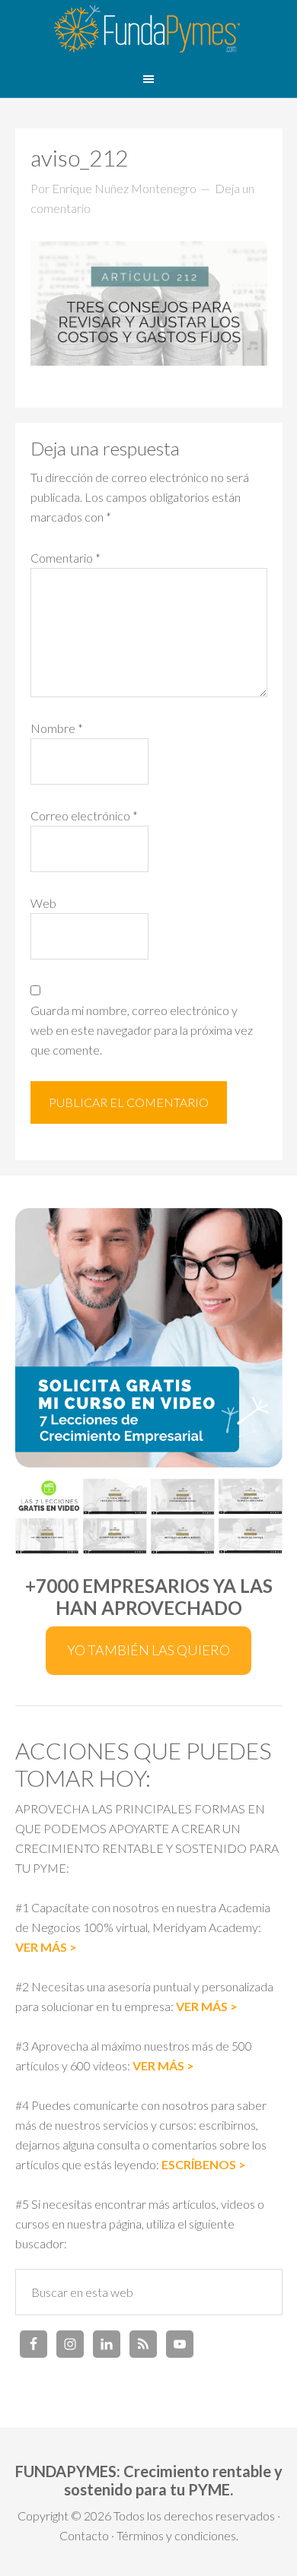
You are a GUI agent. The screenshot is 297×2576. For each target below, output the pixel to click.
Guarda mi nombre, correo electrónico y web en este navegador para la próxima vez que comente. (142, 1030)
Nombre (57, 728)
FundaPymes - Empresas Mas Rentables (148, 30)
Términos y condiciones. (177, 2535)
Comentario (65, 558)
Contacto (84, 2535)
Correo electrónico (84, 815)
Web (43, 903)
